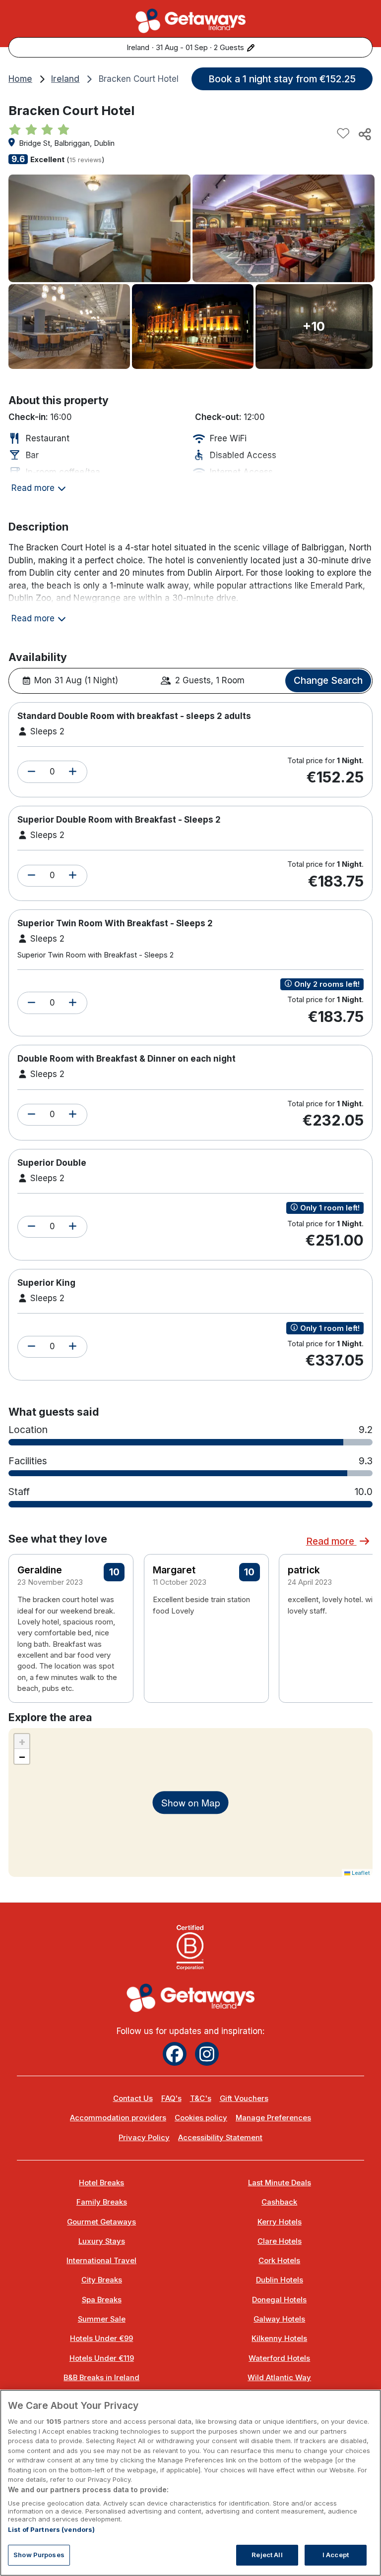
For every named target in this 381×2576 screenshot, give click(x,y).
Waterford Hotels (279, 2358)
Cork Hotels (279, 2261)
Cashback (279, 2202)
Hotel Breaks (101, 2183)
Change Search (328, 680)
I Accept (336, 2555)
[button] (32, 772)
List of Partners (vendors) (51, 2529)
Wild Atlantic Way (279, 2378)
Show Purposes (39, 2555)
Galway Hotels (279, 2319)
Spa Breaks (102, 2300)
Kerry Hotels (280, 2222)
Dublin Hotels (280, 2280)
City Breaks (102, 2280)
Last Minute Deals (280, 2183)
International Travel (101, 2261)
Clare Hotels (280, 2241)
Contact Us (133, 2098)
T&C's (201, 2098)
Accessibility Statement (220, 2138)
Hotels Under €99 (101, 2338)
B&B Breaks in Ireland (101, 2378)
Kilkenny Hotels (279, 2338)
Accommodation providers (118, 2118)
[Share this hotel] (364, 134)
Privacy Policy (144, 2138)
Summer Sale (102, 2319)
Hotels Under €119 (102, 2358)
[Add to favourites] (343, 134)
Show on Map (191, 1802)
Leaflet (360, 1873)
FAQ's (171, 2098)
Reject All (267, 2555)
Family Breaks (102, 2202)
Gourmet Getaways (101, 2222)
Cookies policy (201, 2118)
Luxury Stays (102, 2241)
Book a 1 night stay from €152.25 (282, 79)
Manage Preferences (273, 2118)
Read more (331, 1541)
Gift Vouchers (244, 2098)
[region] (190, 2483)
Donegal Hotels (279, 2300)
